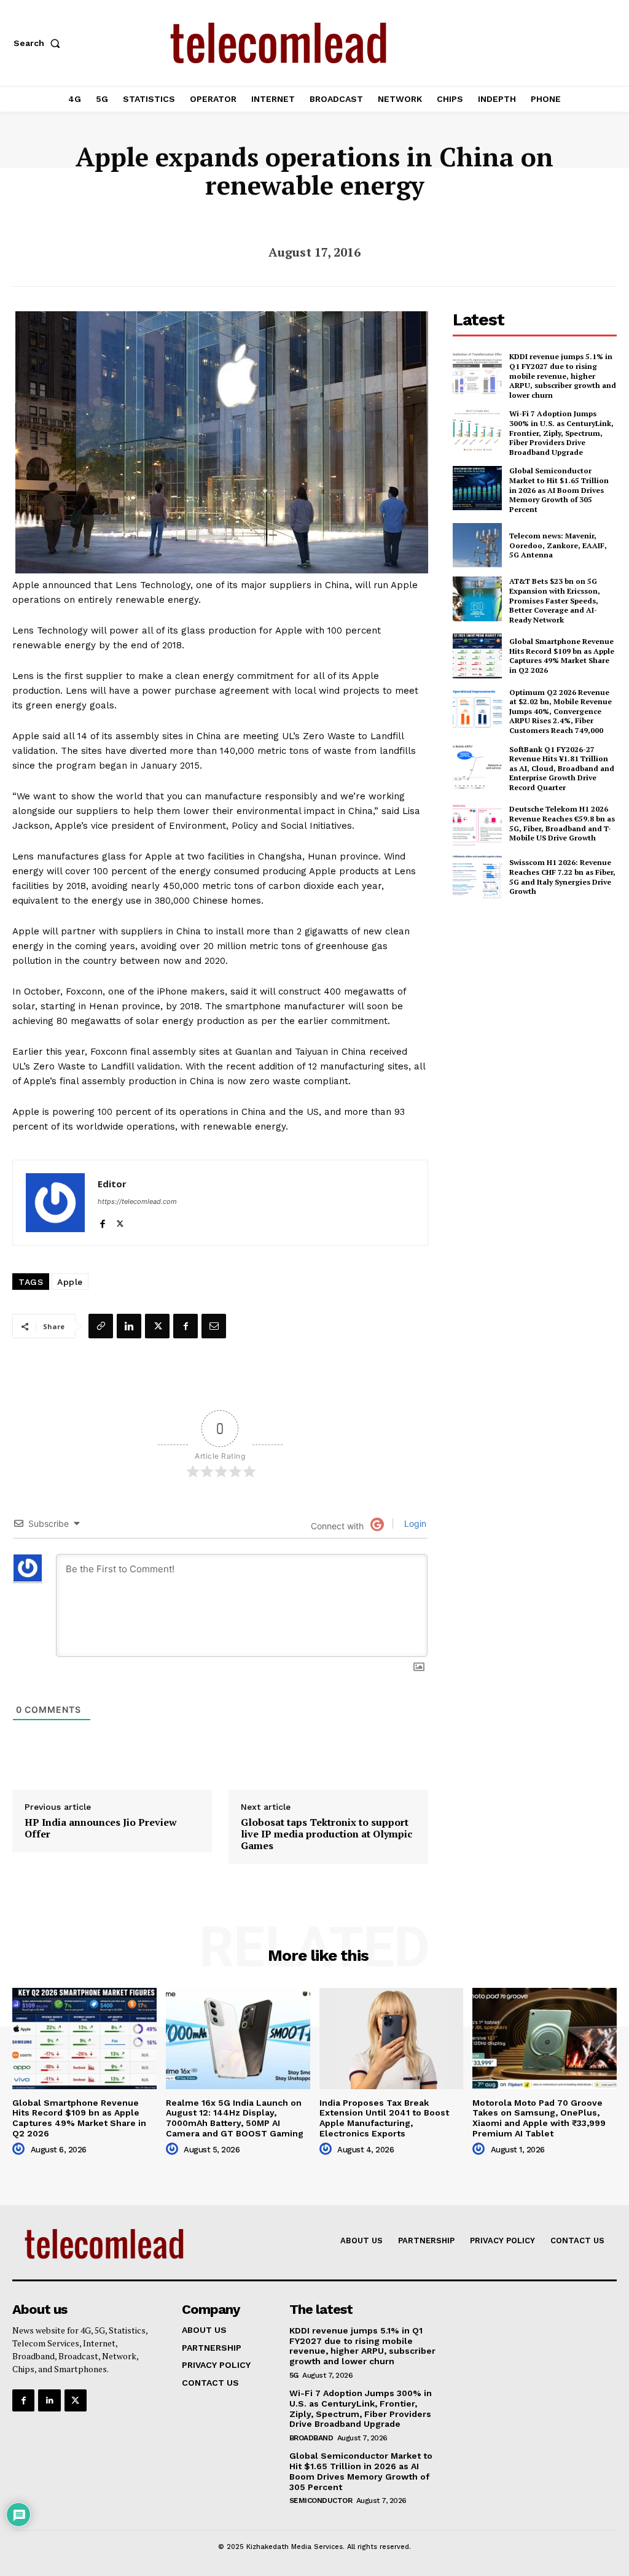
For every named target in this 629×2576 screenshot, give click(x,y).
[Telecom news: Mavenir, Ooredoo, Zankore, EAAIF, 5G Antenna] (477, 545)
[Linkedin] (129, 1326)
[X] (120, 1221)
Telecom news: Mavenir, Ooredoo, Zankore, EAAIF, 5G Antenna (558, 545)
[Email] (214, 1326)
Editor (112, 1184)
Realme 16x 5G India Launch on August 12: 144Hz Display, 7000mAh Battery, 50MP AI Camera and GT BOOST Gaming (235, 2118)
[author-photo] (20, 2149)
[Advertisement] (541, 999)
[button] (39, 43)
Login (414, 1523)
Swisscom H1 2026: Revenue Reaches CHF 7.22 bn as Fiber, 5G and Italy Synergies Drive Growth (562, 877)
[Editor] (55, 1203)
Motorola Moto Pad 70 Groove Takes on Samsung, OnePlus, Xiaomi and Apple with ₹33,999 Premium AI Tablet (539, 2118)
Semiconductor (321, 2500)
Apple (70, 1282)
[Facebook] (102, 1221)
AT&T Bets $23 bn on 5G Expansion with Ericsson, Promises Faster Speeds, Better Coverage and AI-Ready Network (555, 600)
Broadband (311, 2438)
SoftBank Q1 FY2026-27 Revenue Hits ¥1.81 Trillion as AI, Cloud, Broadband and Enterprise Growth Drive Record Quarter (562, 768)
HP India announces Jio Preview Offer (101, 1828)
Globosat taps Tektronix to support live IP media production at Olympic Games (326, 1834)
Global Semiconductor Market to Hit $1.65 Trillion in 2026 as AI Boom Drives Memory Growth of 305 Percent (559, 490)
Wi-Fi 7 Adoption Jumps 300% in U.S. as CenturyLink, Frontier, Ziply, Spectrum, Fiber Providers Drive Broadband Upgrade (561, 433)
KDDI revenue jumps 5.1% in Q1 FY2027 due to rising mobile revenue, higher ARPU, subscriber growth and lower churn (563, 375)
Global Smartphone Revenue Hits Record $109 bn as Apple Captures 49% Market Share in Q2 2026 (562, 656)
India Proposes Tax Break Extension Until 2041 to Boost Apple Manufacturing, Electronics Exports (384, 2118)
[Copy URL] (101, 1326)
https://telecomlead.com (137, 1201)
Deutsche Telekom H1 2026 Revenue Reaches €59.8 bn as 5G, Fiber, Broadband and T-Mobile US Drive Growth (562, 823)
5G (294, 2375)
